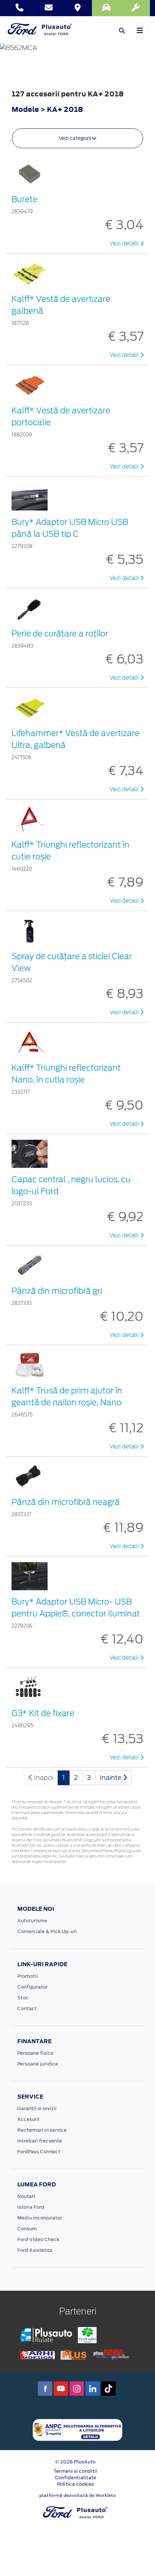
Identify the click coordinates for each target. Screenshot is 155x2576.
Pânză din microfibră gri (57, 1291)
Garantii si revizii (37, 2108)
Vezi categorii (75, 138)
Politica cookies (76, 2484)
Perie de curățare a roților (60, 634)
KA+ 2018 (65, 109)
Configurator (32, 1987)
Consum (27, 2229)
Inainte (111, 1777)
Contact (27, 2008)
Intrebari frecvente (40, 2141)
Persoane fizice (35, 2053)
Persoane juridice (38, 2064)
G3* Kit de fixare (43, 1713)
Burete (25, 199)
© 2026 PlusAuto (75, 2462)
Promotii (28, 1976)
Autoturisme (32, 1921)
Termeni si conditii (75, 2471)
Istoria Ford (31, 2207)
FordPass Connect (39, 2152)
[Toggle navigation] (140, 30)
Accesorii (28, 2119)
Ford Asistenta (35, 2250)
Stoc (23, 1998)
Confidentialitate (76, 2478)
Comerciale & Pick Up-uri (47, 1931)
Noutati (26, 2196)
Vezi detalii (125, 244)
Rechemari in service (42, 2130)
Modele (25, 109)
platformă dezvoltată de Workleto (78, 2495)
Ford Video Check (38, 2239)
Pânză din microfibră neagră (66, 1502)
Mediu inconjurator (40, 2218)
